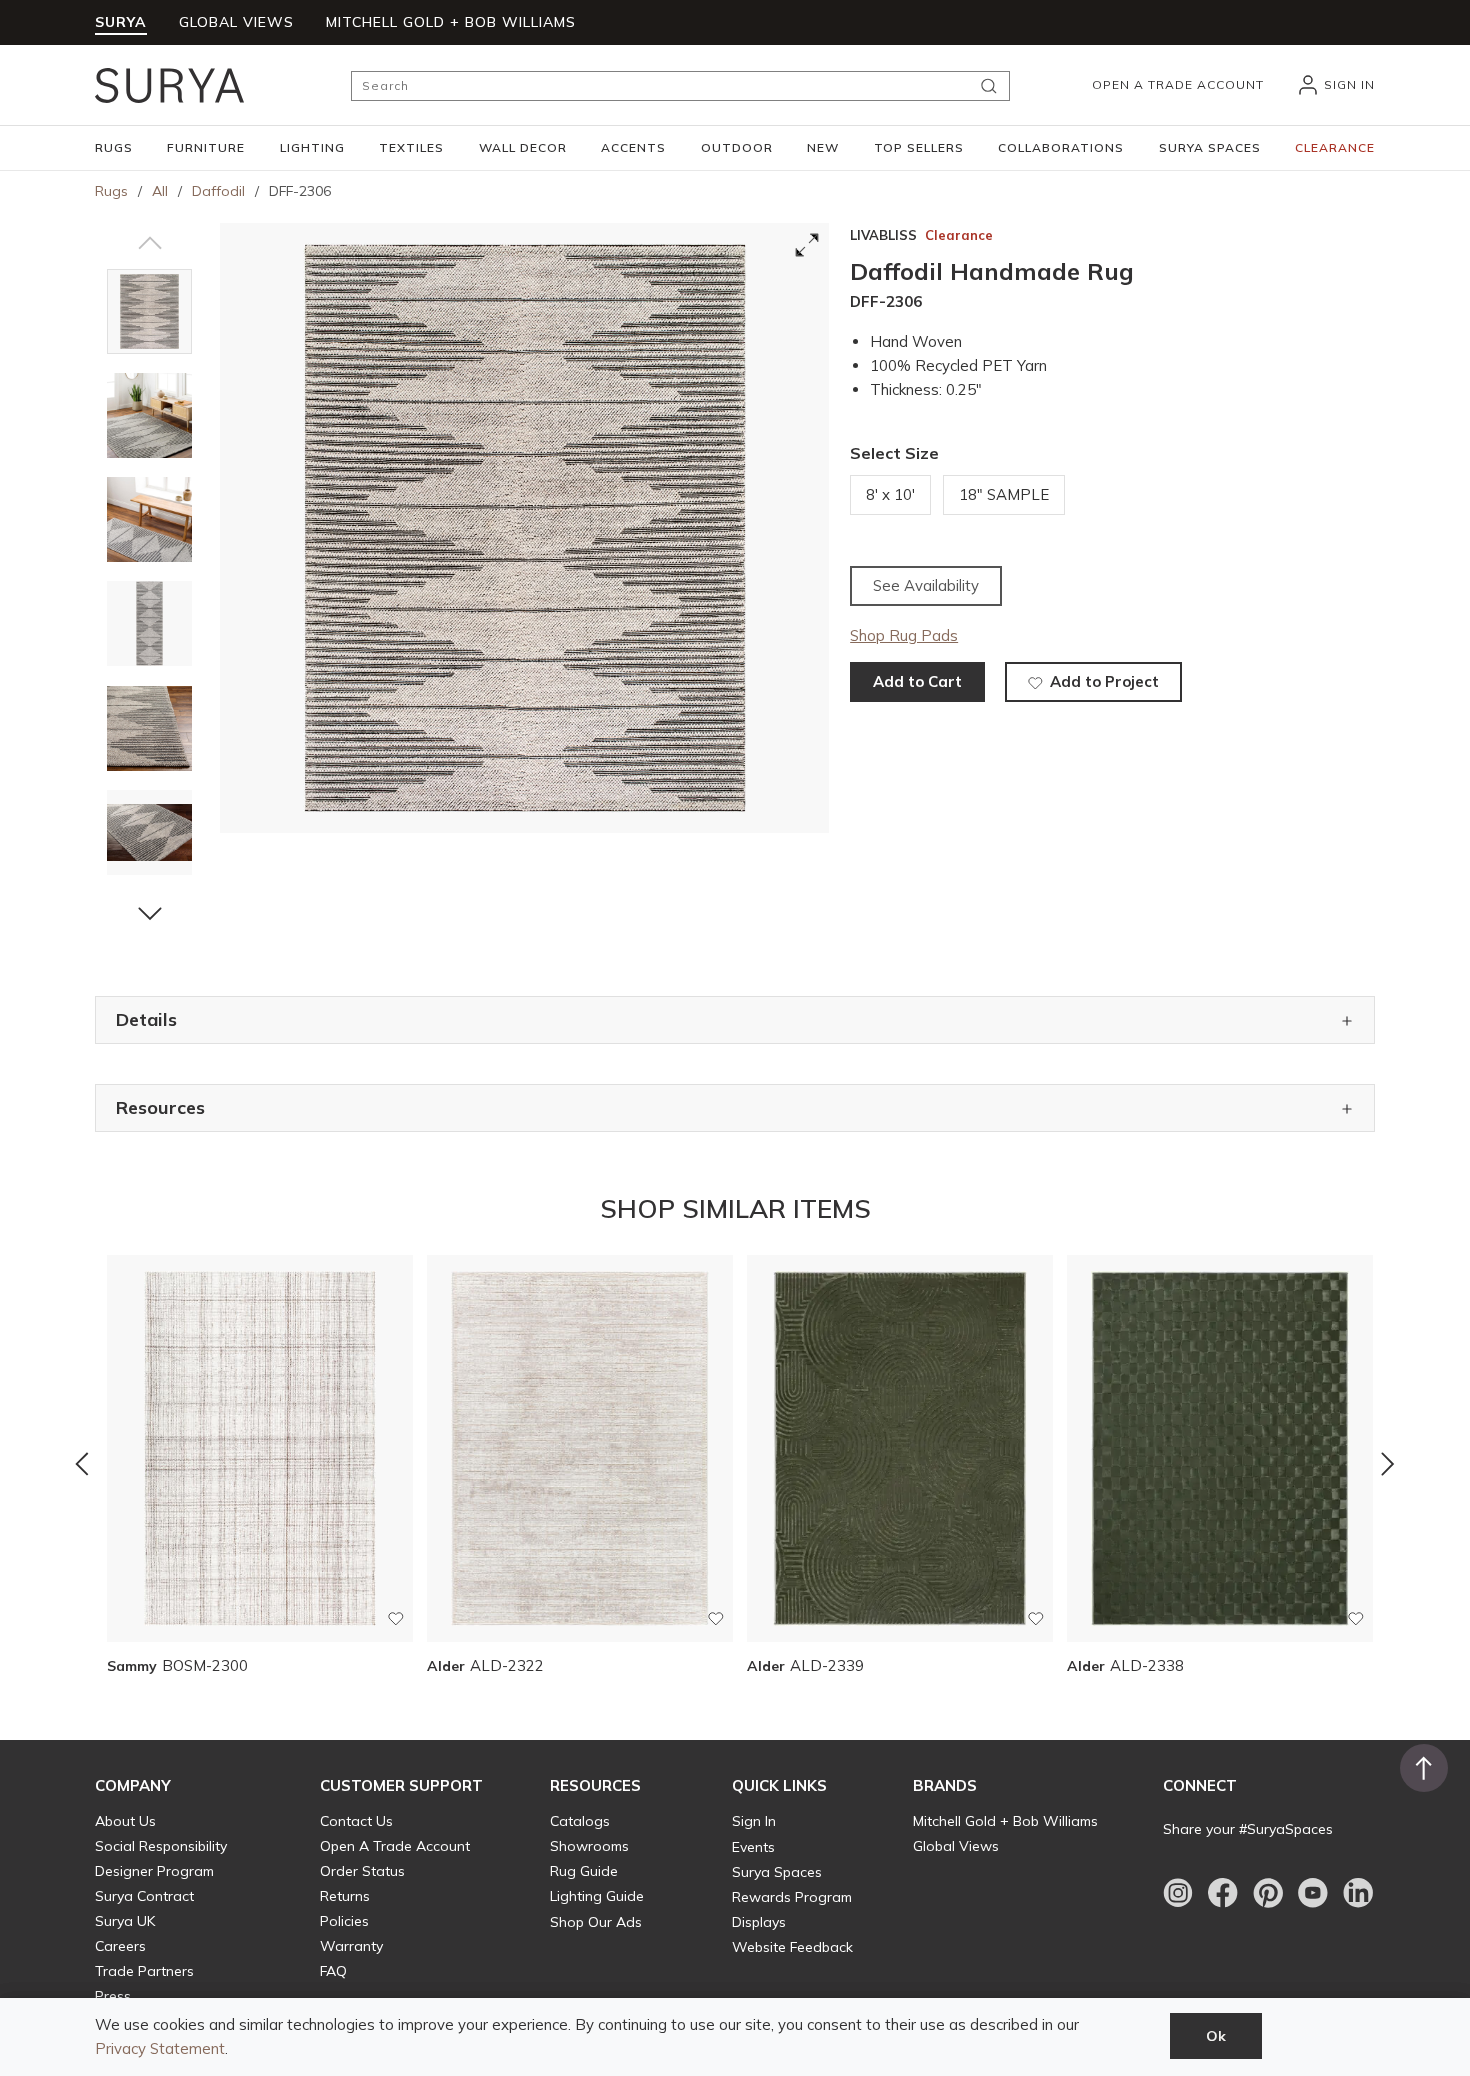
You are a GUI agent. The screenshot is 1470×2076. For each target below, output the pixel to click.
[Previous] (82, 1464)
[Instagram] (1178, 1893)
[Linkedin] (1358, 1893)
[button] (114, 148)
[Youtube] (1313, 1893)
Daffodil (218, 191)
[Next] (1388, 1464)
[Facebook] (1223, 1893)
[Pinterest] (1268, 1893)
